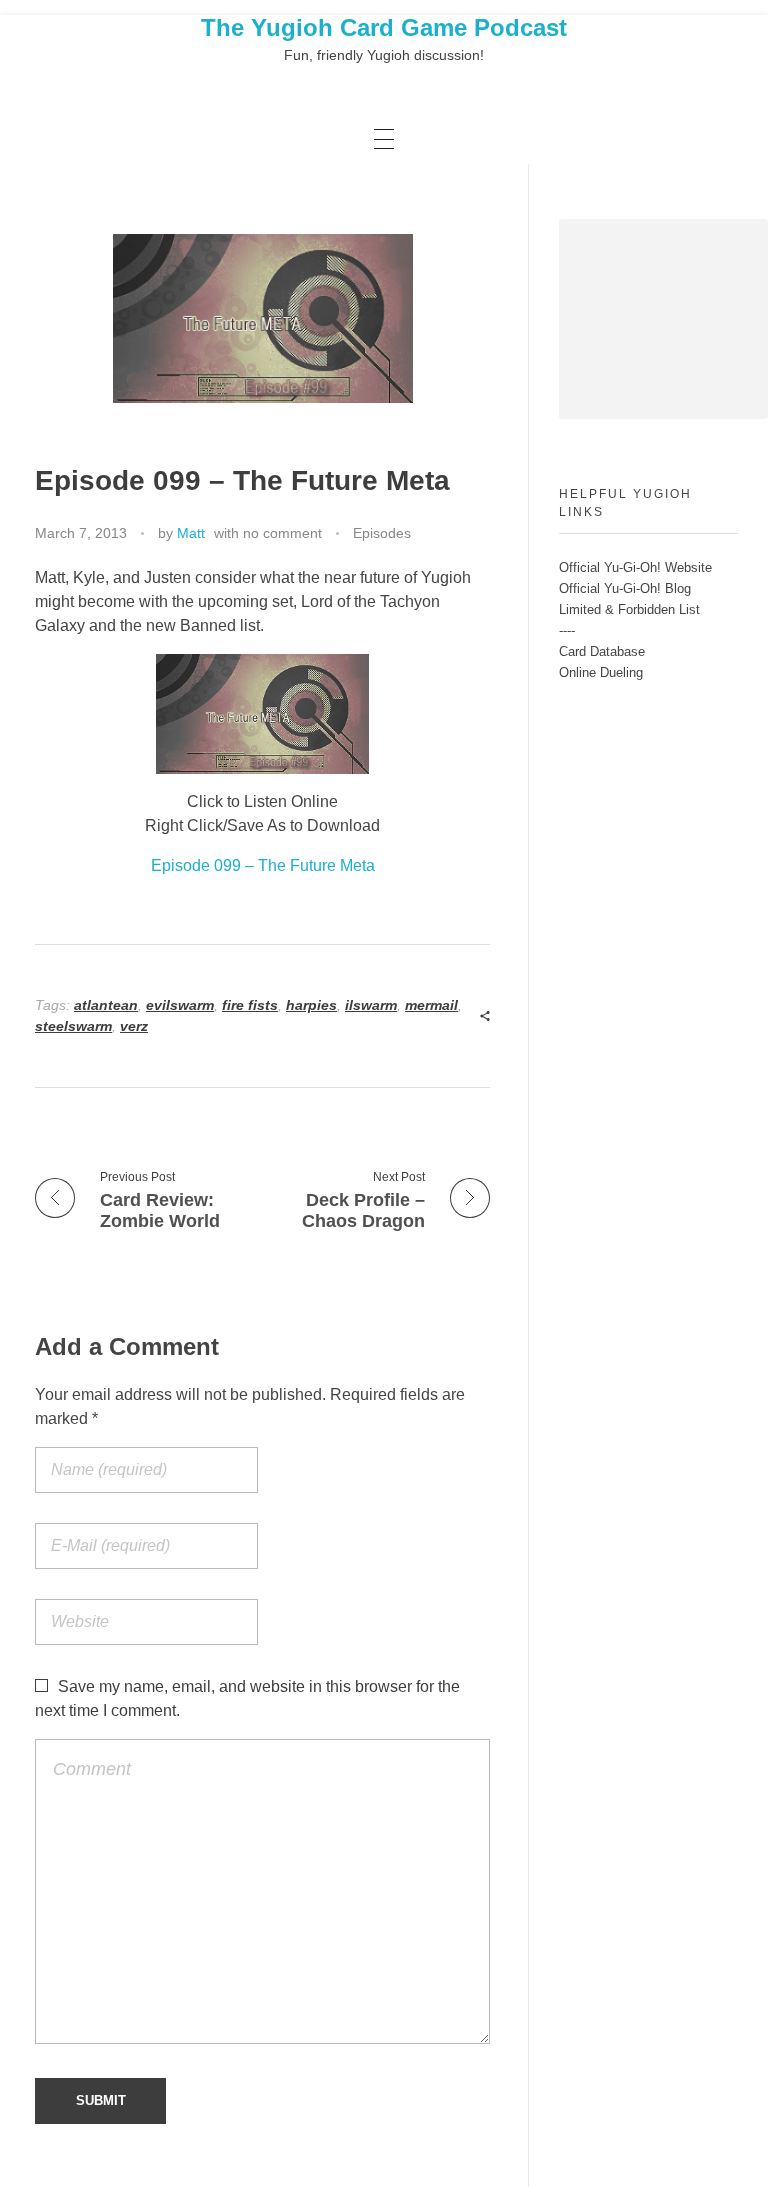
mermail (431, 1005)
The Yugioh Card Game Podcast (384, 27)
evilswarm (180, 1005)
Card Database (602, 651)
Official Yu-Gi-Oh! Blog (625, 588)
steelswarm (73, 1026)
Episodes (382, 533)
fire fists (250, 1005)
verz (134, 1026)
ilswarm (371, 1005)
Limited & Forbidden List (629, 609)
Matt (191, 533)
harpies (311, 1005)
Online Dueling (601, 672)
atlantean (106, 1005)
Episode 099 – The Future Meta (263, 865)
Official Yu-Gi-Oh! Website (635, 567)
